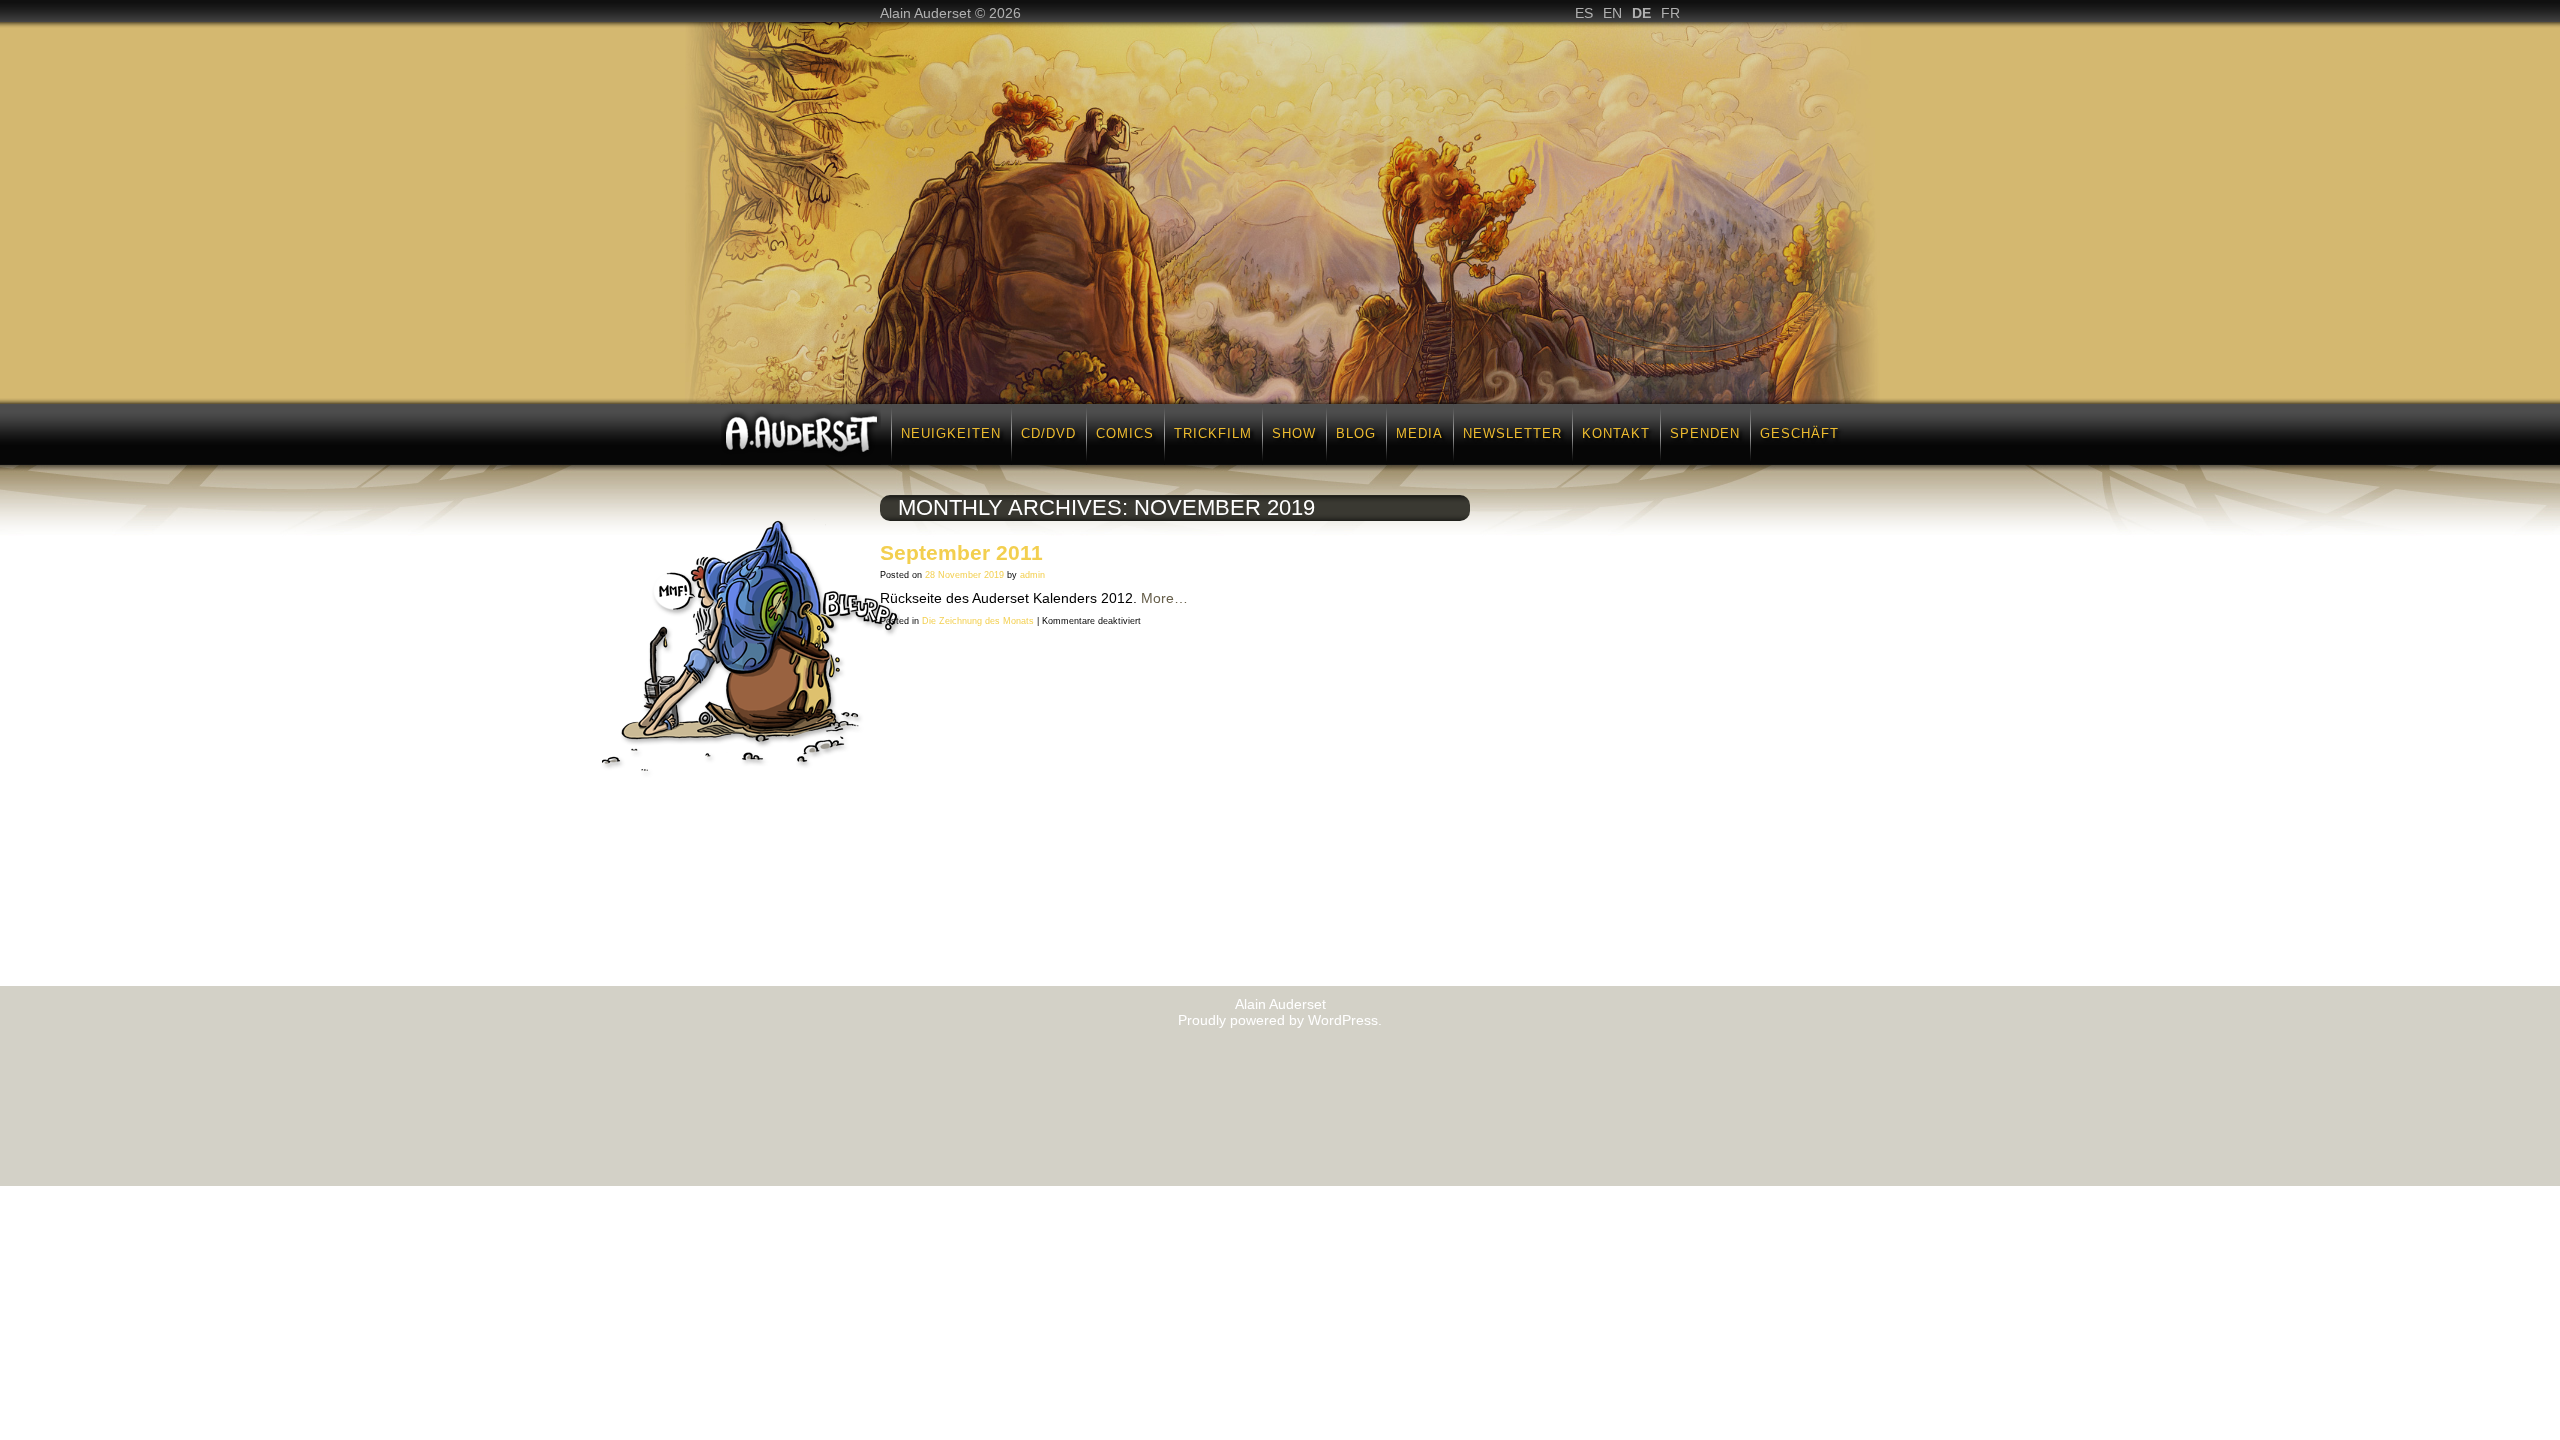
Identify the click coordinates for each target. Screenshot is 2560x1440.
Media (1419, 433)
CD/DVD (1048, 433)
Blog (1356, 433)
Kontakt (1616, 433)
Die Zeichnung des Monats (978, 621)
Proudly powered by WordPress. (1280, 1020)
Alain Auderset (1280, 1004)
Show (1294, 433)
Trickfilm (1213, 433)
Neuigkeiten (951, 433)
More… (1164, 598)
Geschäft (1799, 433)
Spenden (1705, 433)
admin (1032, 575)
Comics (1125, 433)
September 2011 (961, 552)
